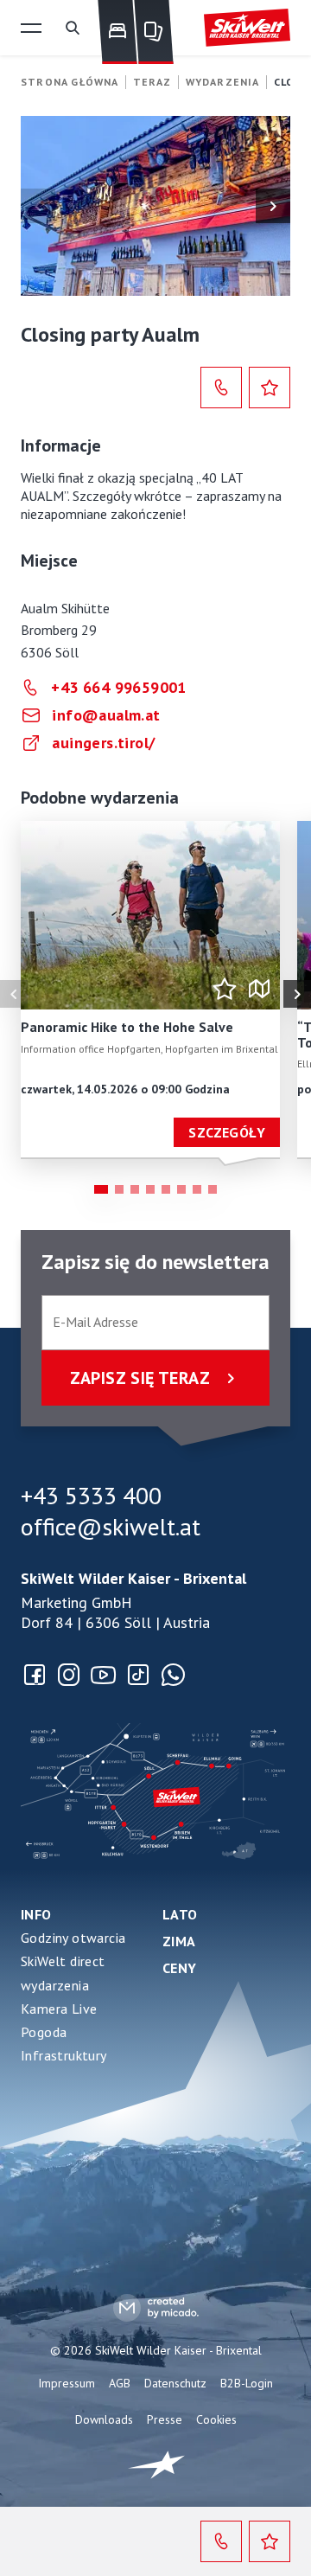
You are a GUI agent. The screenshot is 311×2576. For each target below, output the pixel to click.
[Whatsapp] (173, 1675)
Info (36, 1914)
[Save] (270, 388)
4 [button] (150, 1189)
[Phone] (221, 388)
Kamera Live (59, 2009)
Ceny (180, 1968)
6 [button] (181, 1189)
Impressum (67, 2383)
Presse (165, 2419)
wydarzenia (55, 1985)
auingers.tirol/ (103, 743)
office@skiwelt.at (111, 1527)
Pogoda (44, 2032)
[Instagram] (69, 1675)
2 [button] (119, 1189)
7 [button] (197, 1189)
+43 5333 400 (91, 1496)
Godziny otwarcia (73, 1938)
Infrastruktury (64, 2055)
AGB (120, 2383)
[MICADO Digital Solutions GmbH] (156, 2307)
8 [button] (213, 1189)
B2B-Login (247, 2383)
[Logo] (247, 28)
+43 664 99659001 (118, 687)
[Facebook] (35, 1675)
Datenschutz (175, 2383)
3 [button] (135, 1189)
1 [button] (101, 1189)
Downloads (104, 2419)
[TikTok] (138, 1675)
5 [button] (166, 1189)
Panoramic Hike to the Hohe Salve (127, 1028)
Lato (180, 1914)
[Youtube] (104, 1675)
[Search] (73, 28)
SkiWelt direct (63, 1961)
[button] (31, 28)
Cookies (216, 2419)
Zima (179, 1941)
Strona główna (70, 82)
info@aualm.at (106, 715)
